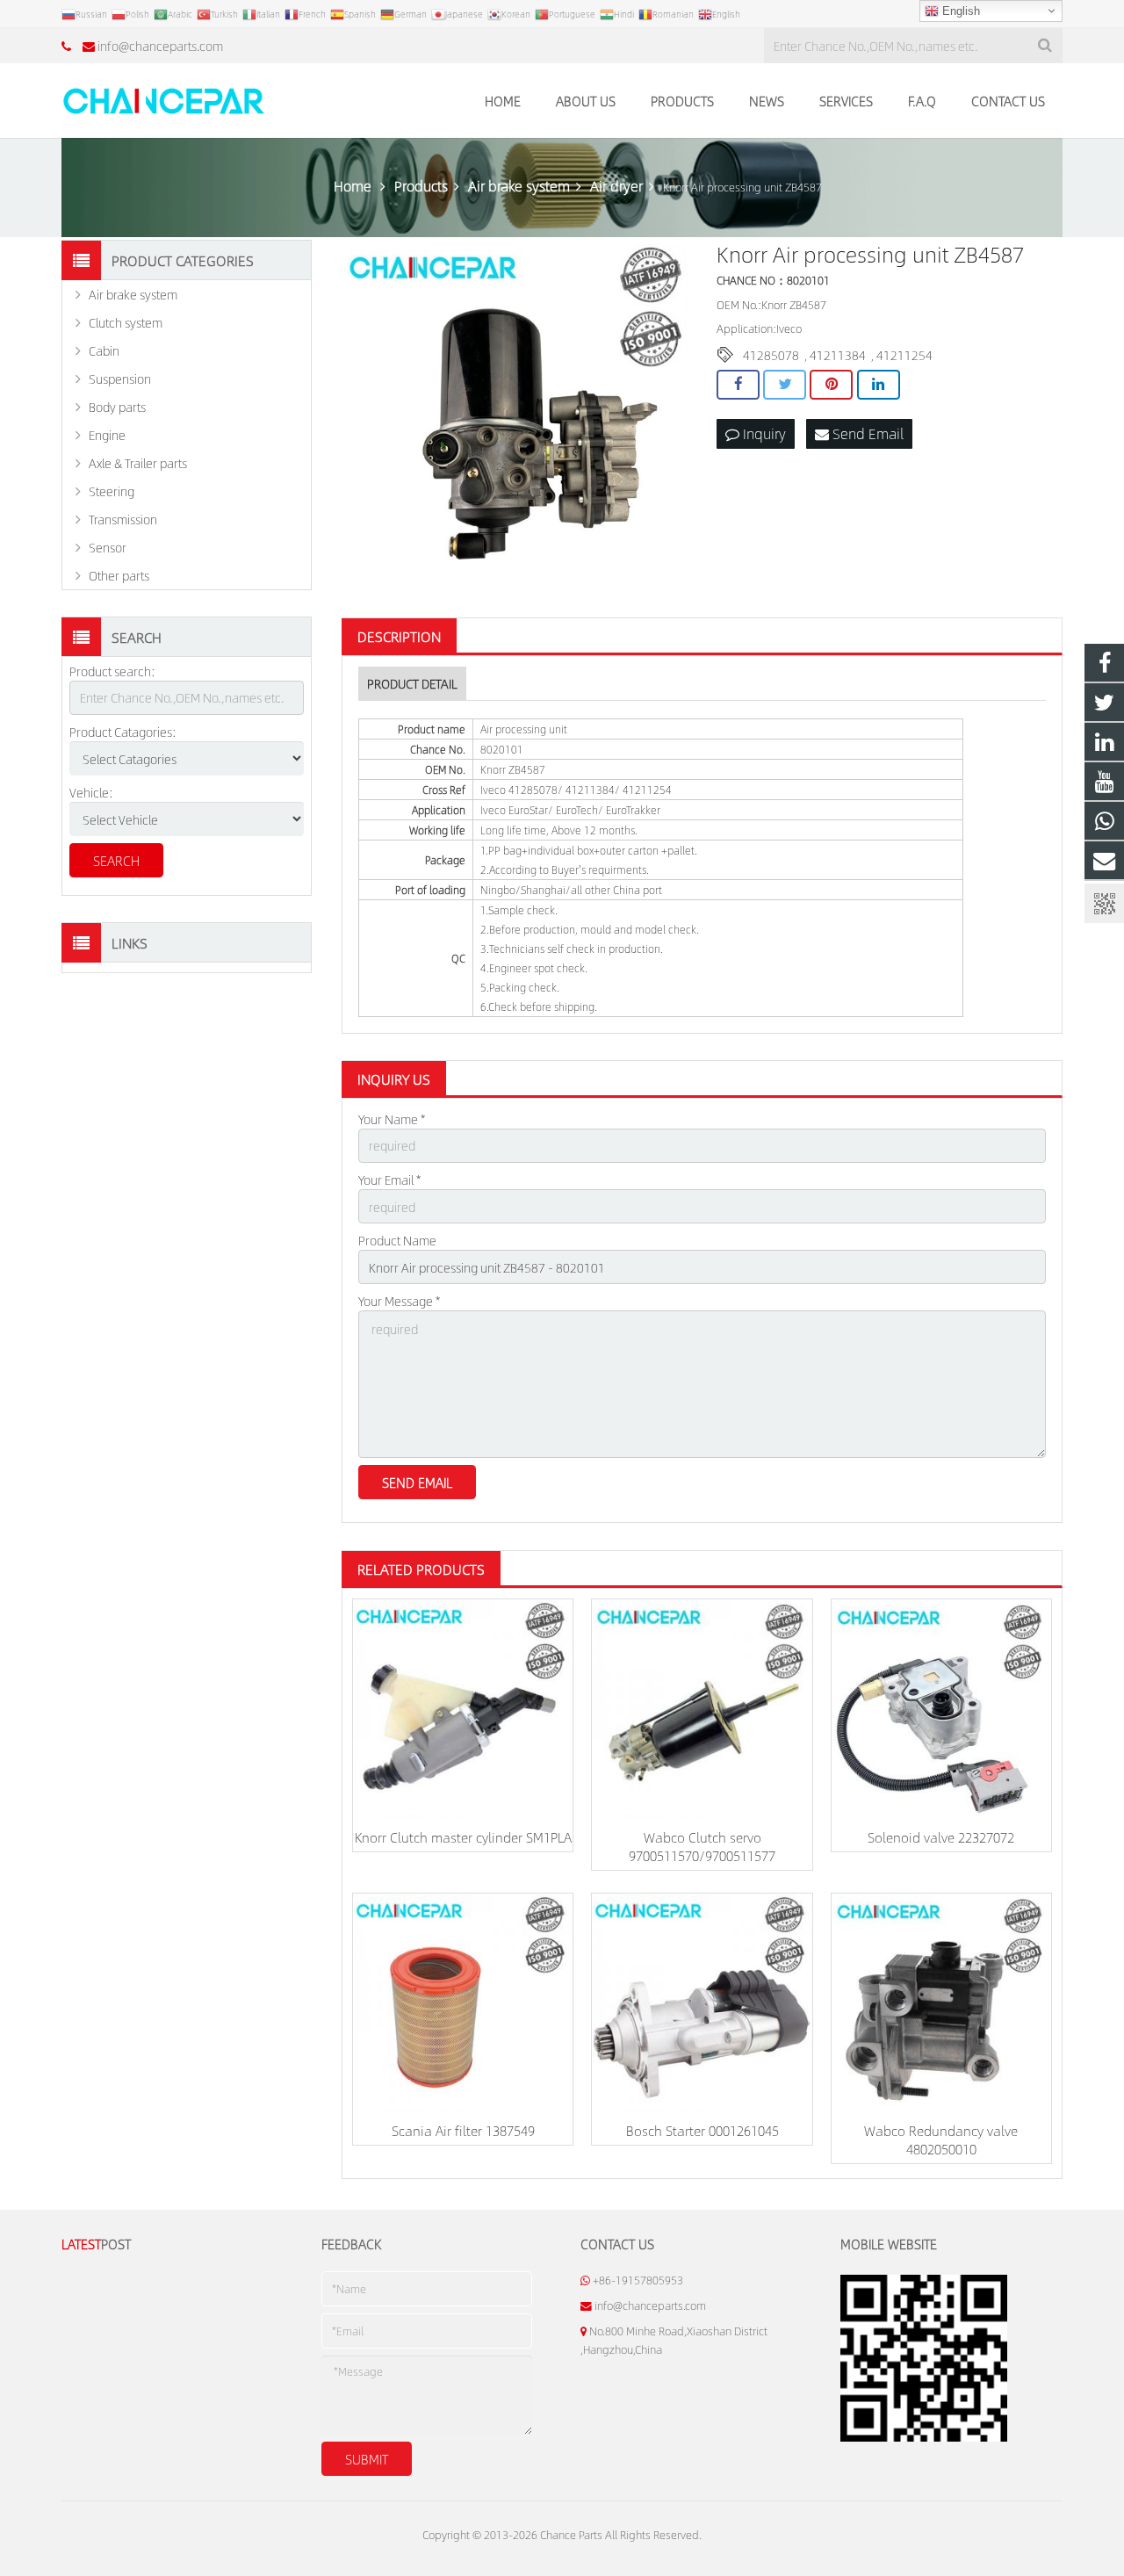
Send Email (866, 433)
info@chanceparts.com (160, 46)
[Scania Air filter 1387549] (463, 2003)
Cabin (104, 350)
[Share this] (738, 385)
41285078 (771, 355)
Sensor (108, 547)
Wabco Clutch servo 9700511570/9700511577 (702, 1846)
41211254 (904, 355)
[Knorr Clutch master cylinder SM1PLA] (463, 1709)
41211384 (838, 355)
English (959, 11)
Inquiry (763, 433)
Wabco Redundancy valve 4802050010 (941, 2139)
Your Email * (389, 1180)
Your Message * (399, 1301)
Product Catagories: (123, 732)
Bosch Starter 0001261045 (702, 2130)
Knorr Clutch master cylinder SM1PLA (463, 1837)
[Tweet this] (785, 385)
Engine (107, 435)
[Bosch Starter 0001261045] (702, 2003)
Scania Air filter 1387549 (463, 2130)
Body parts (117, 407)
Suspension (120, 379)
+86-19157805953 (638, 2280)
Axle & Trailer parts (138, 463)
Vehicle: (91, 792)
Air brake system (133, 294)
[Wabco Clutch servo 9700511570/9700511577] (702, 1709)
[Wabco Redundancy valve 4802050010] (941, 2003)
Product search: (112, 671)
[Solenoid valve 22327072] (941, 1709)
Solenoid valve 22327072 (941, 1837)
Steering (112, 491)
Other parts (119, 575)
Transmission (123, 519)
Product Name (397, 1240)
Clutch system (126, 322)
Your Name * (392, 1119)
